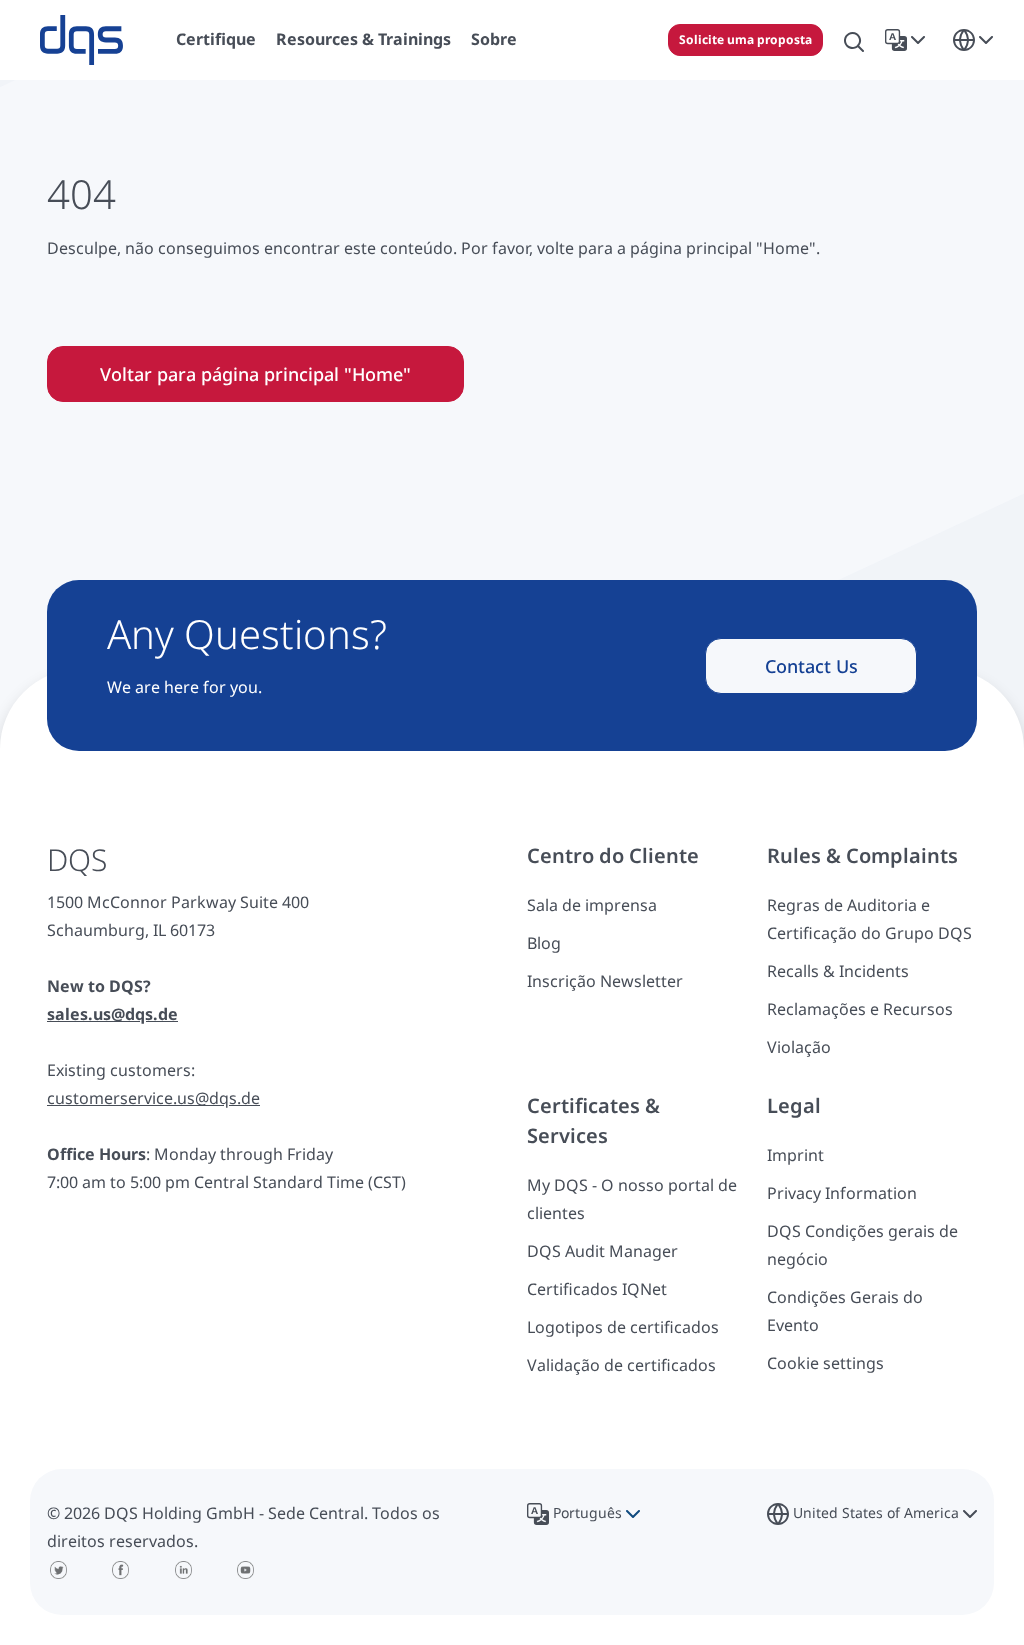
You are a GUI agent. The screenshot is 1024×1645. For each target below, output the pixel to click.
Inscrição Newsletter (605, 981)
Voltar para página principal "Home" (255, 374)
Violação (799, 1047)
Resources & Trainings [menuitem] (363, 39)
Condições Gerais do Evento (845, 1311)
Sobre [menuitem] (494, 39)
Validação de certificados (621, 1365)
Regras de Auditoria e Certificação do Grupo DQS (869, 919)
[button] (909, 40)
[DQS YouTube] (246, 1570)
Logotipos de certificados (623, 1327)
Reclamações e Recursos (860, 1009)
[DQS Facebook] (121, 1570)
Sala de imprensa (592, 905)
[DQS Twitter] (58, 1570)
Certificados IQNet (597, 1289)
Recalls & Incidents (838, 971)
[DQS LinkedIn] (183, 1570)
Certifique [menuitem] (216, 39)
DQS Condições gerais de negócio (862, 1245)
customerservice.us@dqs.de (153, 1098)
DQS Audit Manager (602, 1251)
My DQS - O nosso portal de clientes (632, 1199)
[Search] (854, 40)
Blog (544, 943)
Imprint (795, 1155)
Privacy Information (842, 1193)
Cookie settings (825, 1363)
